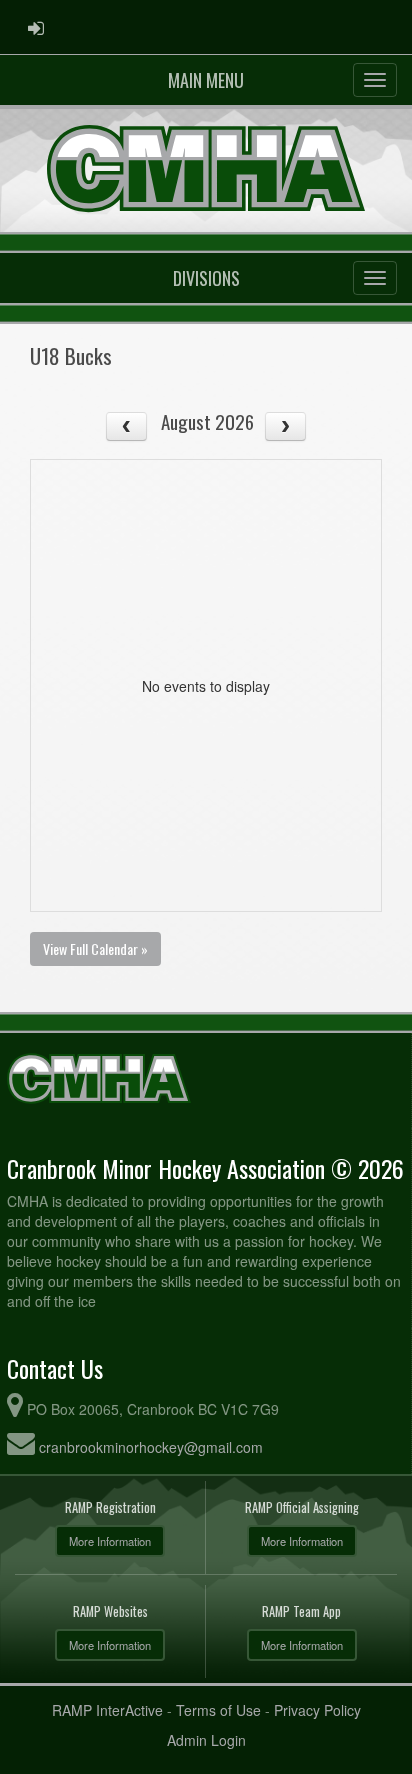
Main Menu (206, 80)
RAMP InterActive (107, 1710)
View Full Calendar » (95, 948)
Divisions (206, 278)
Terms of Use (218, 1710)
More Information (110, 1541)
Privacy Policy (317, 1710)
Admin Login (206, 1740)
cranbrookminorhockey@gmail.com (151, 1447)
